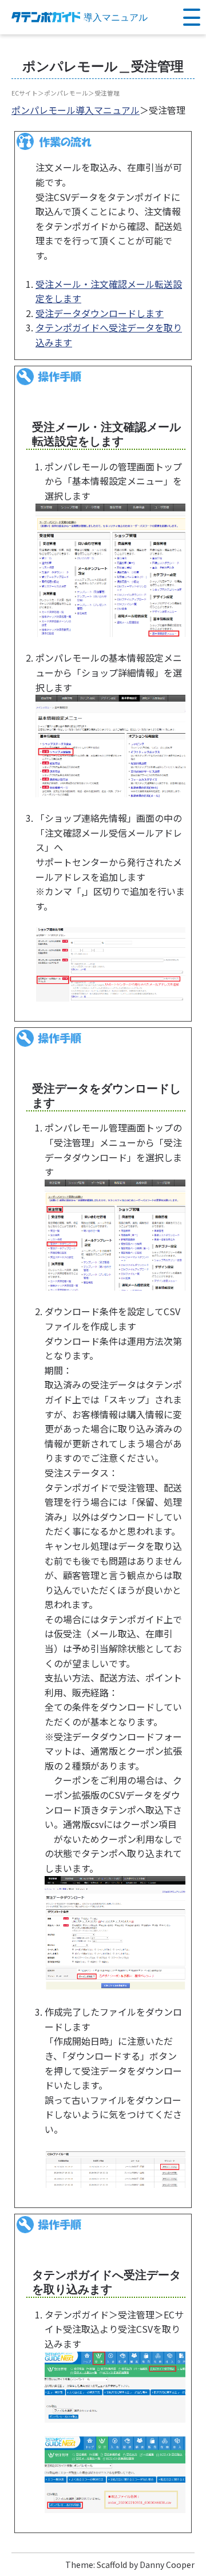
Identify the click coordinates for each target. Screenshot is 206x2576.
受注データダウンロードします (100, 313)
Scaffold (112, 2565)
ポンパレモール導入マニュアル (76, 110)
